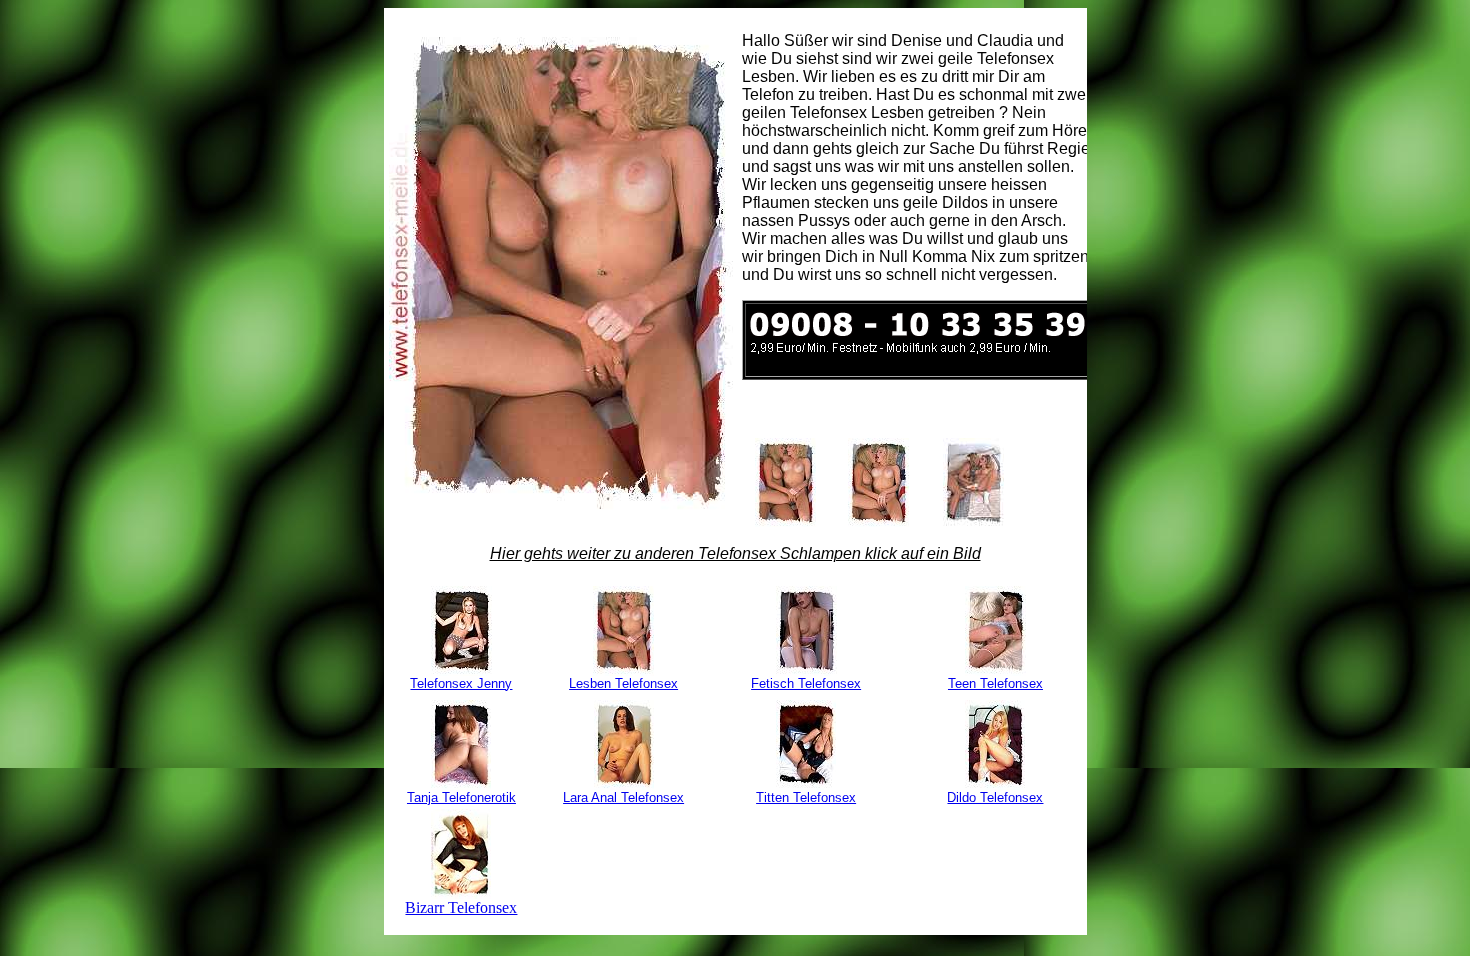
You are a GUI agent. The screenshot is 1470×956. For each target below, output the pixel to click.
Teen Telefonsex (995, 683)
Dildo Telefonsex (995, 797)
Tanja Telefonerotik (461, 797)
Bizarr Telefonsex (461, 907)
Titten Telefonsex (806, 797)
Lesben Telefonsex (623, 683)
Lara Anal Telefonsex (623, 797)
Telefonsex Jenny (461, 683)
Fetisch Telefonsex (806, 683)
